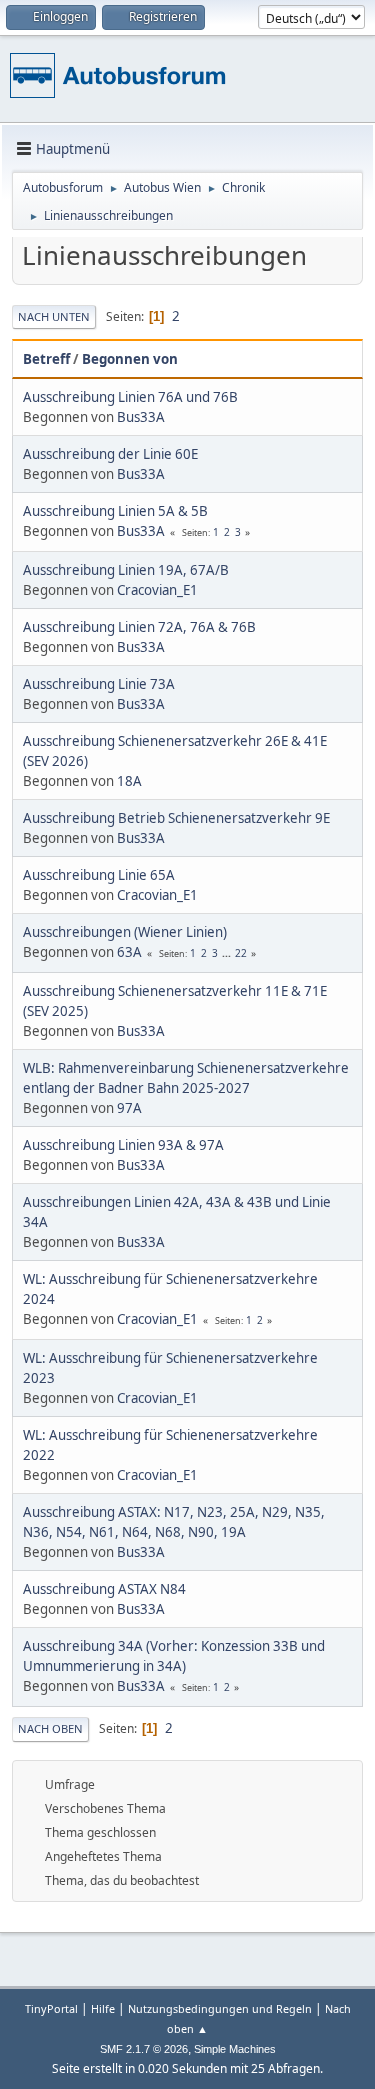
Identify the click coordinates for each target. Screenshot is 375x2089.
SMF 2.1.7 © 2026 (144, 2049)
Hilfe (103, 2008)
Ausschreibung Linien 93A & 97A (123, 1145)
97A (129, 1108)
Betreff (46, 359)
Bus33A (141, 417)
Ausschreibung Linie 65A (99, 875)
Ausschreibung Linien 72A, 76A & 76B (139, 627)
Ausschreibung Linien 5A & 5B (115, 511)
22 (241, 953)
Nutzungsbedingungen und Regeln (220, 2008)
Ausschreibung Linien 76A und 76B (130, 397)
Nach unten (54, 316)
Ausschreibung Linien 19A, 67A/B (126, 570)
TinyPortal (51, 2008)
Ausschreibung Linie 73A (99, 684)
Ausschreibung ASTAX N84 (104, 1589)
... (228, 953)
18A (129, 781)
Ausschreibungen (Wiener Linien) (125, 932)
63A (129, 952)
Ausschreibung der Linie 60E (110, 454)
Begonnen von (130, 359)
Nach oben (50, 1728)
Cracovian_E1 (157, 590)
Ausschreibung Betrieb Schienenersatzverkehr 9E (176, 818)
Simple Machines (235, 2049)
